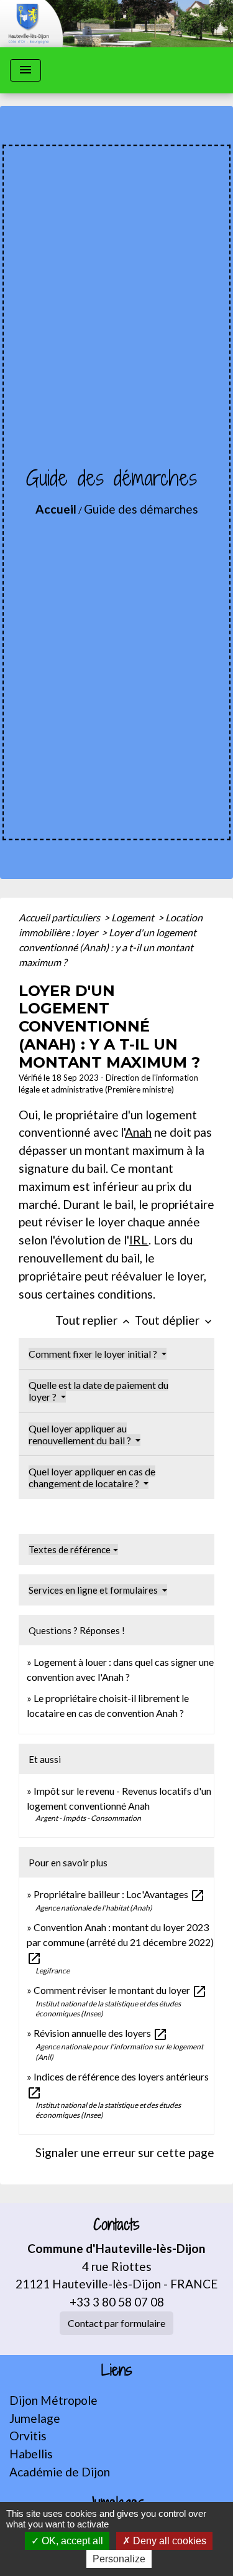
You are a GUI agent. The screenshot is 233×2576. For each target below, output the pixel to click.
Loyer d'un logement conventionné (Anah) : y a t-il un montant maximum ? (107, 947)
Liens (117, 2370)
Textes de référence (70, 1549)
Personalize (119, 2559)
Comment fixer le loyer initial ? (94, 1354)
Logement (134, 917)
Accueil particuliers (60, 917)
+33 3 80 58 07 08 (117, 2302)
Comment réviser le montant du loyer (120, 1990)
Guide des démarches (141, 509)
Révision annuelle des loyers (101, 2033)
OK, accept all (71, 2541)
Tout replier (94, 1320)
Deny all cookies (168, 2541)
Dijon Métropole (53, 2400)
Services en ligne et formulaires (94, 1590)
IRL (139, 1240)
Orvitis (28, 2436)
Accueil (56, 509)
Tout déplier (175, 1320)
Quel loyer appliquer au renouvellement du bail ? (81, 1434)
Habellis (31, 2454)
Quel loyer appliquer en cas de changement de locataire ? (92, 1477)
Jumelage (35, 2418)
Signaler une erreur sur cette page (125, 2152)
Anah (138, 1132)
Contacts (116, 2225)
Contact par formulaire (116, 2323)
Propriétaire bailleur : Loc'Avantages (119, 1894)
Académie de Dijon (60, 2472)
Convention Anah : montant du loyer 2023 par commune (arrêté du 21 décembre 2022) (120, 1942)
